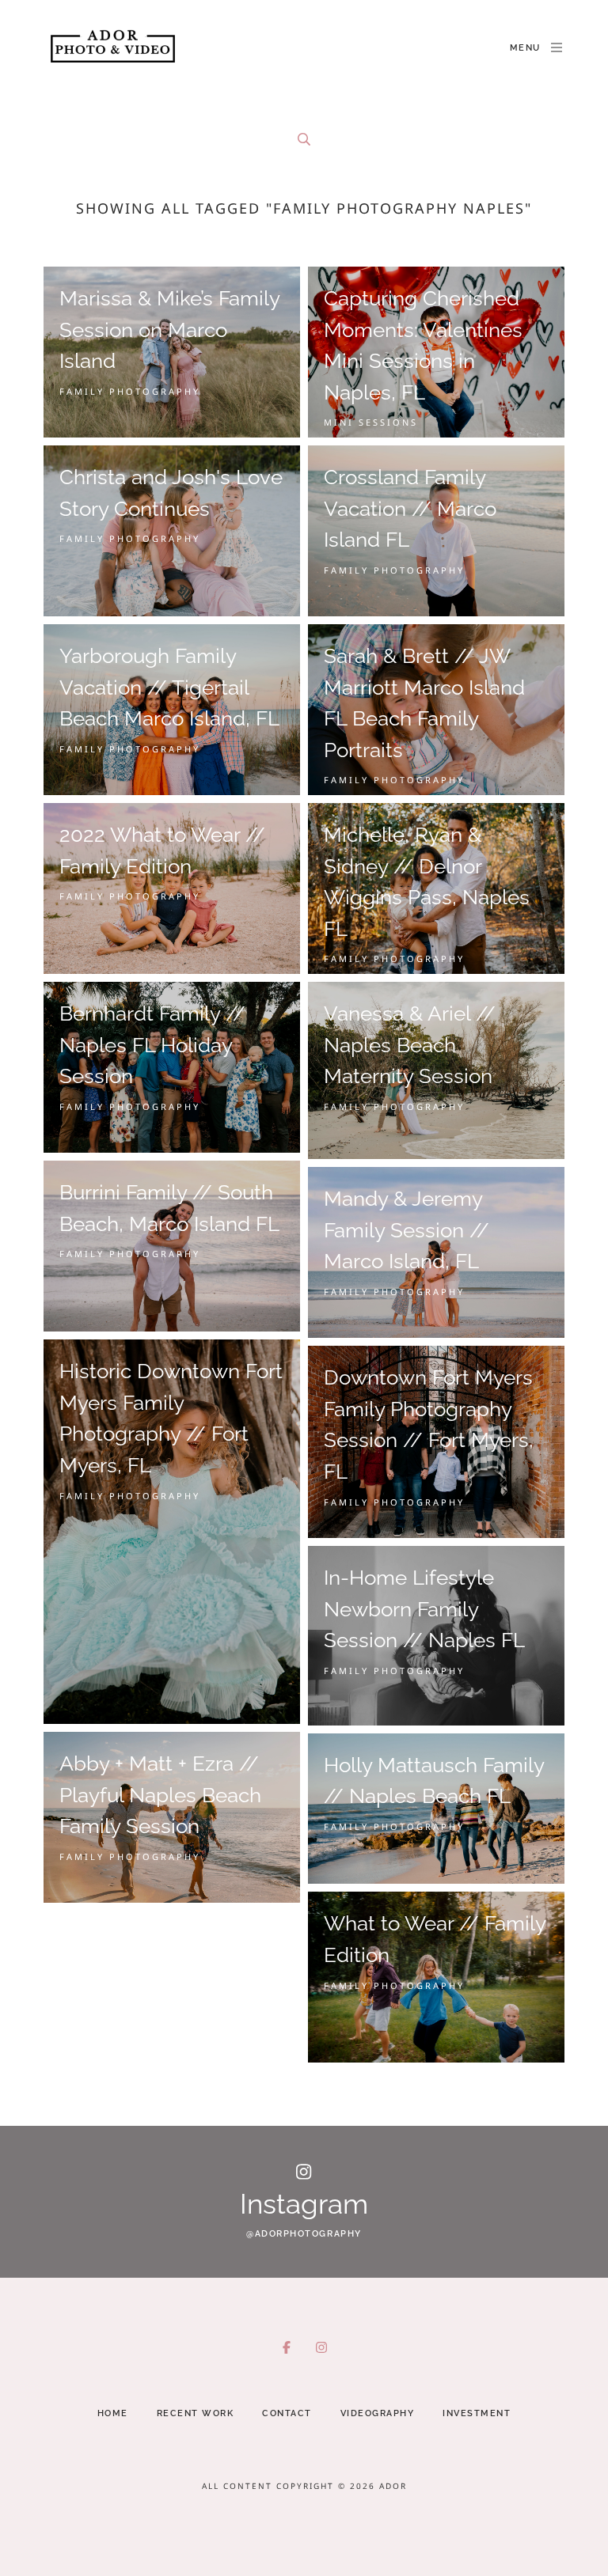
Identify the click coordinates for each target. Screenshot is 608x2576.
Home (113, 2413)
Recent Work (196, 2413)
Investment (477, 2413)
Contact (287, 2413)
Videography (378, 2413)
